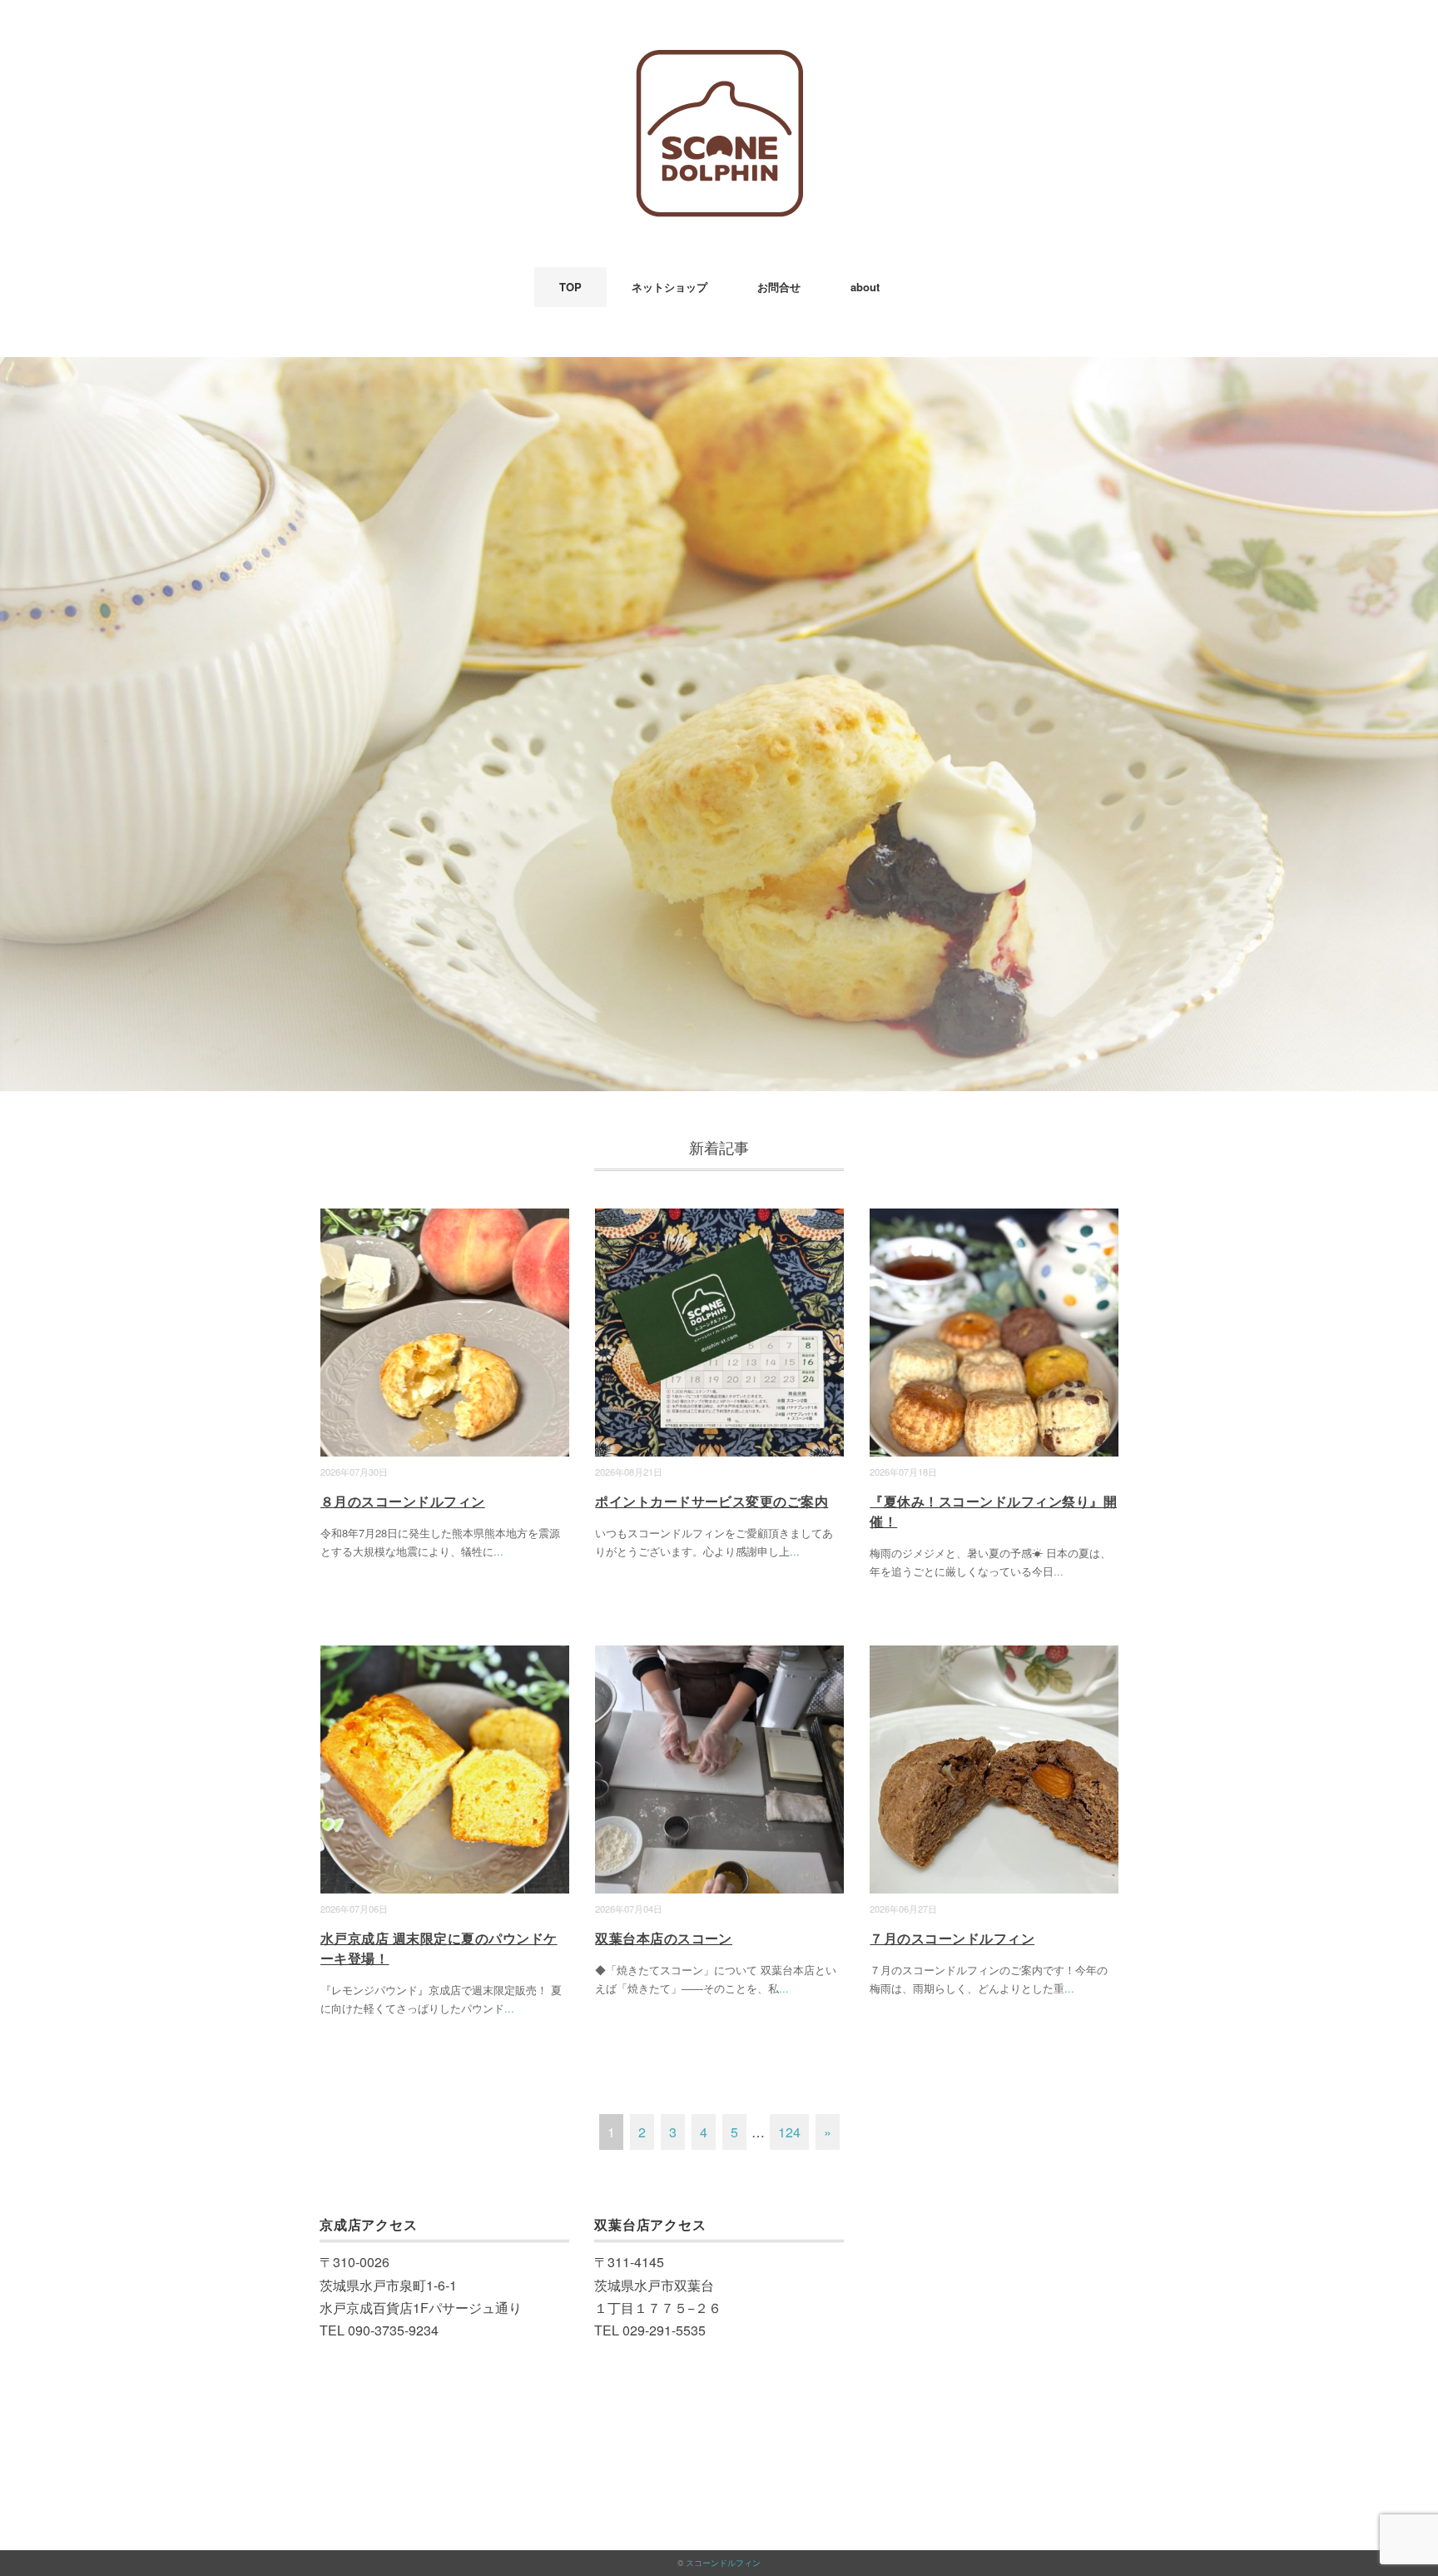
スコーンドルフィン (723, 2563)
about (865, 287)
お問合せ (779, 287)
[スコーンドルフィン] (719, 62)
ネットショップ (669, 287)
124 (789, 2132)
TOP (570, 287)
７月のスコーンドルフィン (952, 1938)
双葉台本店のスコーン (664, 1938)
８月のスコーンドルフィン (403, 1501)
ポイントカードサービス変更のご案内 (712, 1501)
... (498, 1551)
